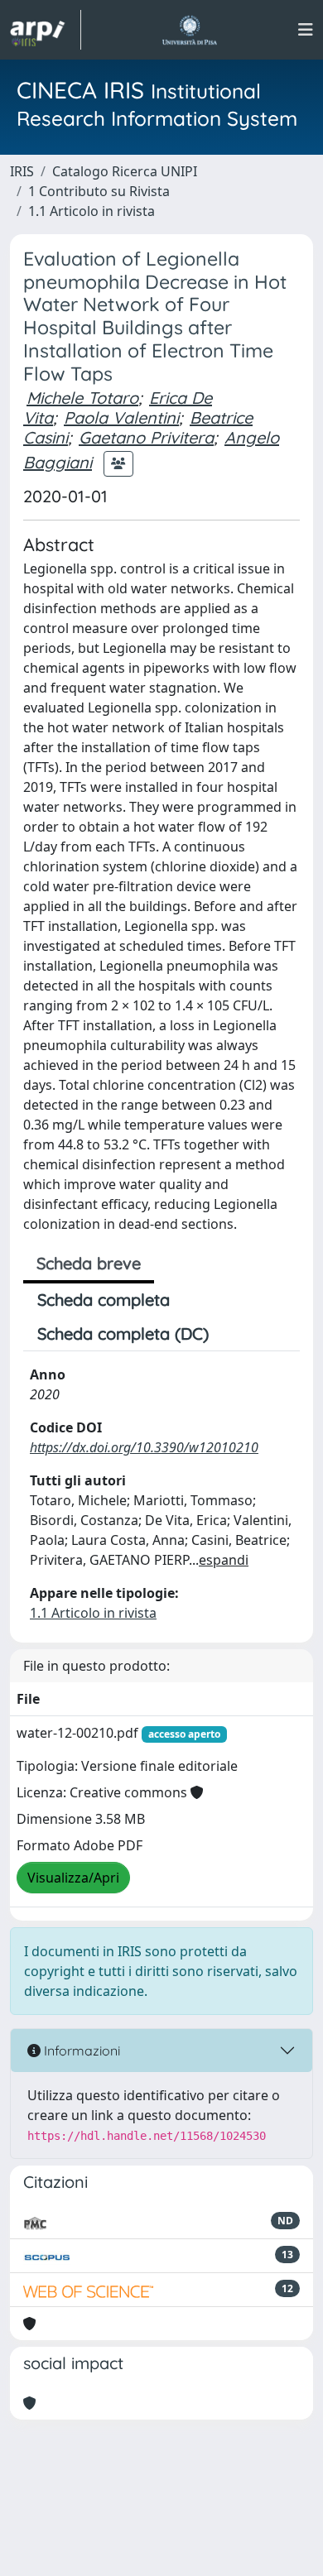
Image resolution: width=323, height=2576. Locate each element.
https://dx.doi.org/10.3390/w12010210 (144, 1447)
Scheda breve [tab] (89, 1263)
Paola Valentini (121, 417)
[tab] (237, 1334)
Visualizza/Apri (73, 1878)
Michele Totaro (82, 398)
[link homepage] (46, 30)
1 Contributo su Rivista (99, 191)
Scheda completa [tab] (104, 1300)
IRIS (22, 171)
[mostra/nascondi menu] (306, 30)
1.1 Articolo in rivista (92, 211)
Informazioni (80, 2051)
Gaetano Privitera (146, 437)
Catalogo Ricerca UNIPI (125, 171)
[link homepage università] (189, 30)
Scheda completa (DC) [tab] (123, 1334)
